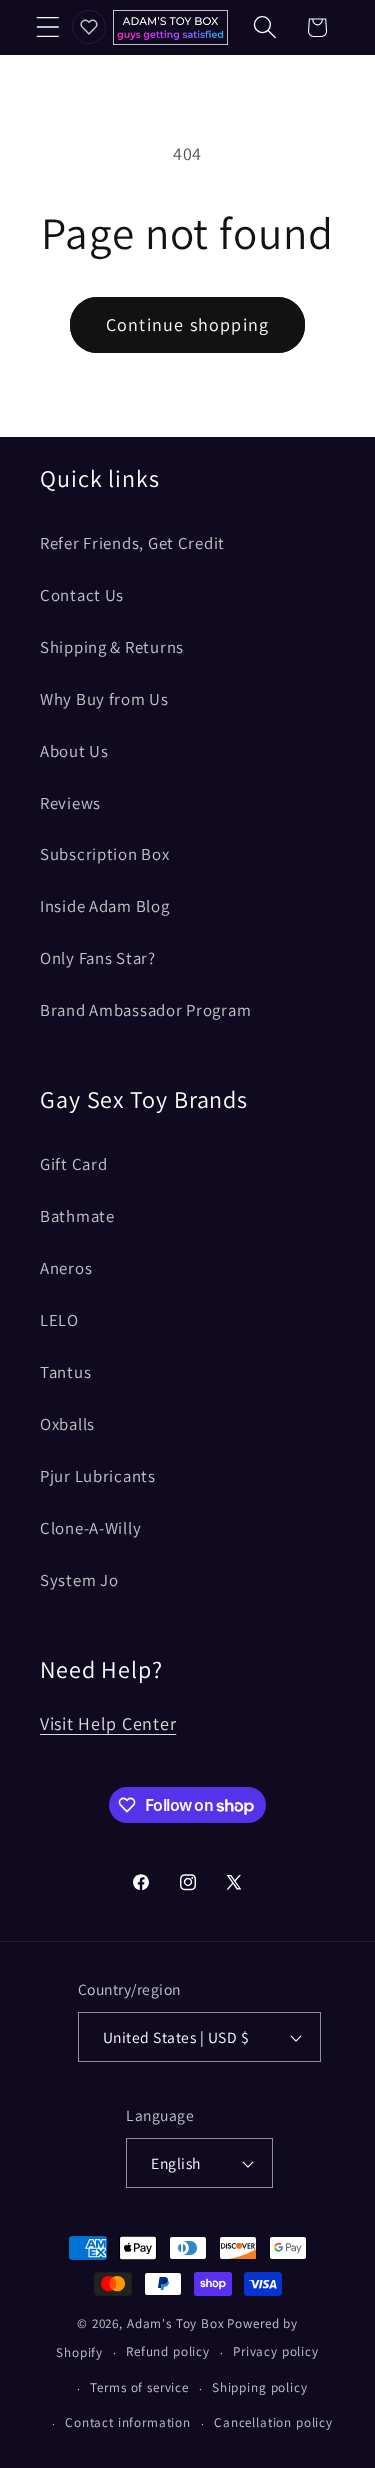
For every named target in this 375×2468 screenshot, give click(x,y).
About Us (74, 751)
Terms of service (139, 2387)
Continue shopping (187, 324)
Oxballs (67, 1424)
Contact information (128, 2422)
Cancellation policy (273, 2422)
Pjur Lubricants (98, 1476)
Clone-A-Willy (90, 1528)
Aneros (66, 1268)
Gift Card (73, 1164)
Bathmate (77, 1216)
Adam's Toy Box (176, 2323)
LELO (59, 1320)
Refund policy (168, 2351)
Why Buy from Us (104, 699)
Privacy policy (276, 2351)
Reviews (70, 803)
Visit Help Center (108, 1723)
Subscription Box (105, 854)
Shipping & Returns (112, 647)
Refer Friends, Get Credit (132, 543)
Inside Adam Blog (105, 906)
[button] (48, 27)
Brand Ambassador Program (145, 1010)
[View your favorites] (89, 27)
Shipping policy (260, 2387)
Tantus (65, 1372)
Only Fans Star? (98, 958)
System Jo (79, 1580)
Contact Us (82, 595)
